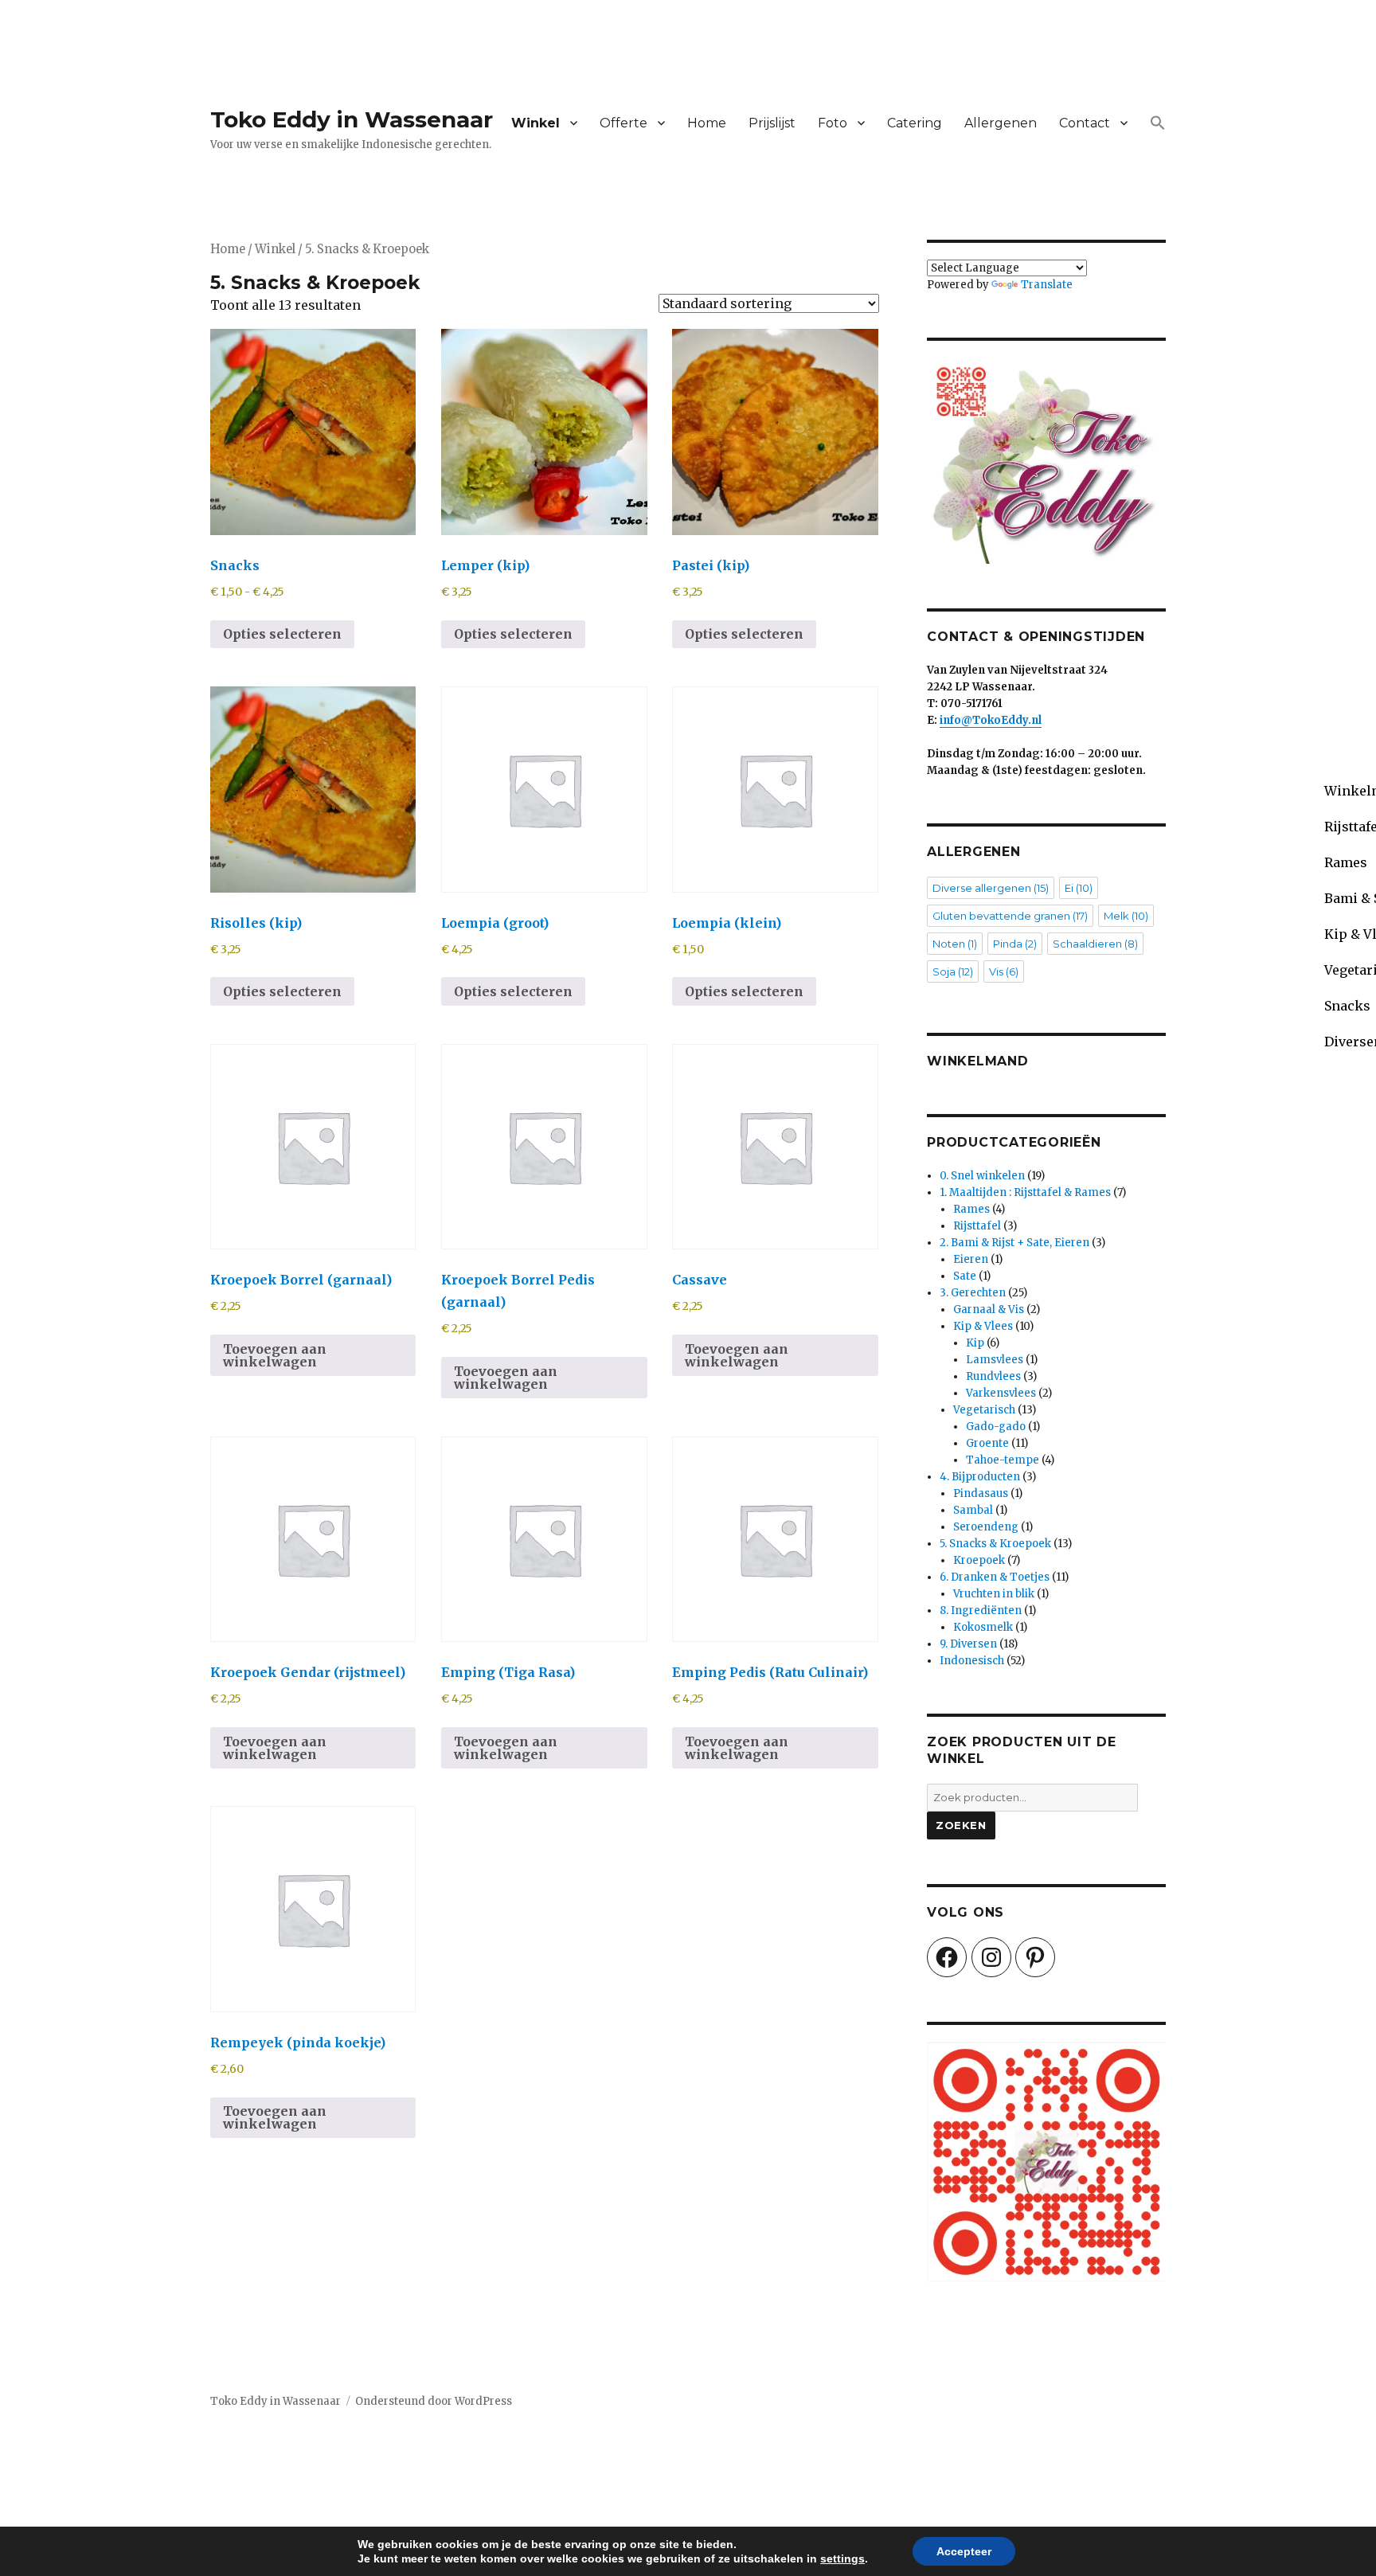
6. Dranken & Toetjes (995, 1577)
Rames (971, 1209)
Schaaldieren (1095, 944)
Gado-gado (996, 1427)
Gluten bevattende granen (1010, 916)
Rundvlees (993, 1376)
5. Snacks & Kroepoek (995, 1544)
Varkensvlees (1001, 1393)
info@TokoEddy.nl (991, 720)
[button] (1158, 123)
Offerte (623, 123)
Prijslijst (772, 123)
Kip (975, 1343)
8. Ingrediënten (981, 1610)
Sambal (973, 1510)
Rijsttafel (977, 1226)
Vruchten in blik (994, 1594)
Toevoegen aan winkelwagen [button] (275, 1355)
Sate (965, 1276)
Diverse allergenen (991, 888)
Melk (1126, 916)
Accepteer (964, 2551)
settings (842, 2558)
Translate (1047, 285)
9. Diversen (968, 1644)
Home (707, 123)
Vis (1004, 971)
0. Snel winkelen (982, 1176)
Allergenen (1001, 123)
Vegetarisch (984, 1410)
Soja (953, 971)
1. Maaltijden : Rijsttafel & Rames (1025, 1192)
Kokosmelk (983, 1627)
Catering (915, 123)
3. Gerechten (973, 1293)
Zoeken (961, 1825)
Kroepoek (979, 1560)
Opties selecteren (282, 634)
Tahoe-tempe (1003, 1460)
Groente (987, 1443)
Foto (833, 123)
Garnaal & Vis (989, 1309)
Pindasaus (981, 1493)
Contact (1085, 123)
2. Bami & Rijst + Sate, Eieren (1014, 1243)
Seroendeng (986, 1527)
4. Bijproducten (980, 1477)
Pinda (1015, 944)
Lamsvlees (995, 1360)
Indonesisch (972, 1661)
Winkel (536, 123)
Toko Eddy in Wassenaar (352, 119)
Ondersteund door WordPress (434, 2401)
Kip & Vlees (983, 1326)
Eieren (971, 1259)
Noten (955, 944)
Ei (1079, 888)
